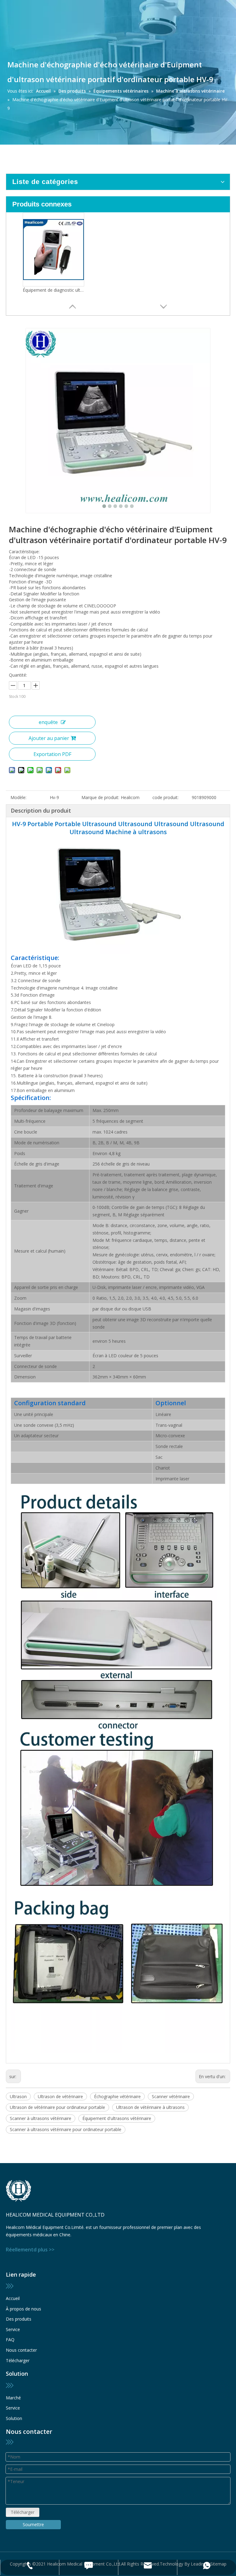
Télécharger (18, 2360)
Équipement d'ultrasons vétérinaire (117, 2118)
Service (13, 2329)
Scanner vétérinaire (171, 2096)
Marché (13, 2398)
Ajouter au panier (49, 738)
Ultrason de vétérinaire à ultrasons (150, 2107)
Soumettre (33, 2524)
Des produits (19, 2319)
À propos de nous (24, 2309)
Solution (14, 2418)
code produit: (165, 797)
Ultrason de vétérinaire (60, 2096)
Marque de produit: (100, 797)
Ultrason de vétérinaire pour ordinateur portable (57, 2107)
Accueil (13, 2298)
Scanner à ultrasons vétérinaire (41, 2118)
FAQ (10, 2340)
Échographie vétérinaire (117, 2096)
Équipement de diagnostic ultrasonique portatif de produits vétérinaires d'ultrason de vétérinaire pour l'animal (53, 290)
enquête (48, 722)
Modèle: (18, 797)
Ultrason (18, 2096)
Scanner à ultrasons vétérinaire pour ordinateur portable (66, 2129)
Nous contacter (21, 2350)
